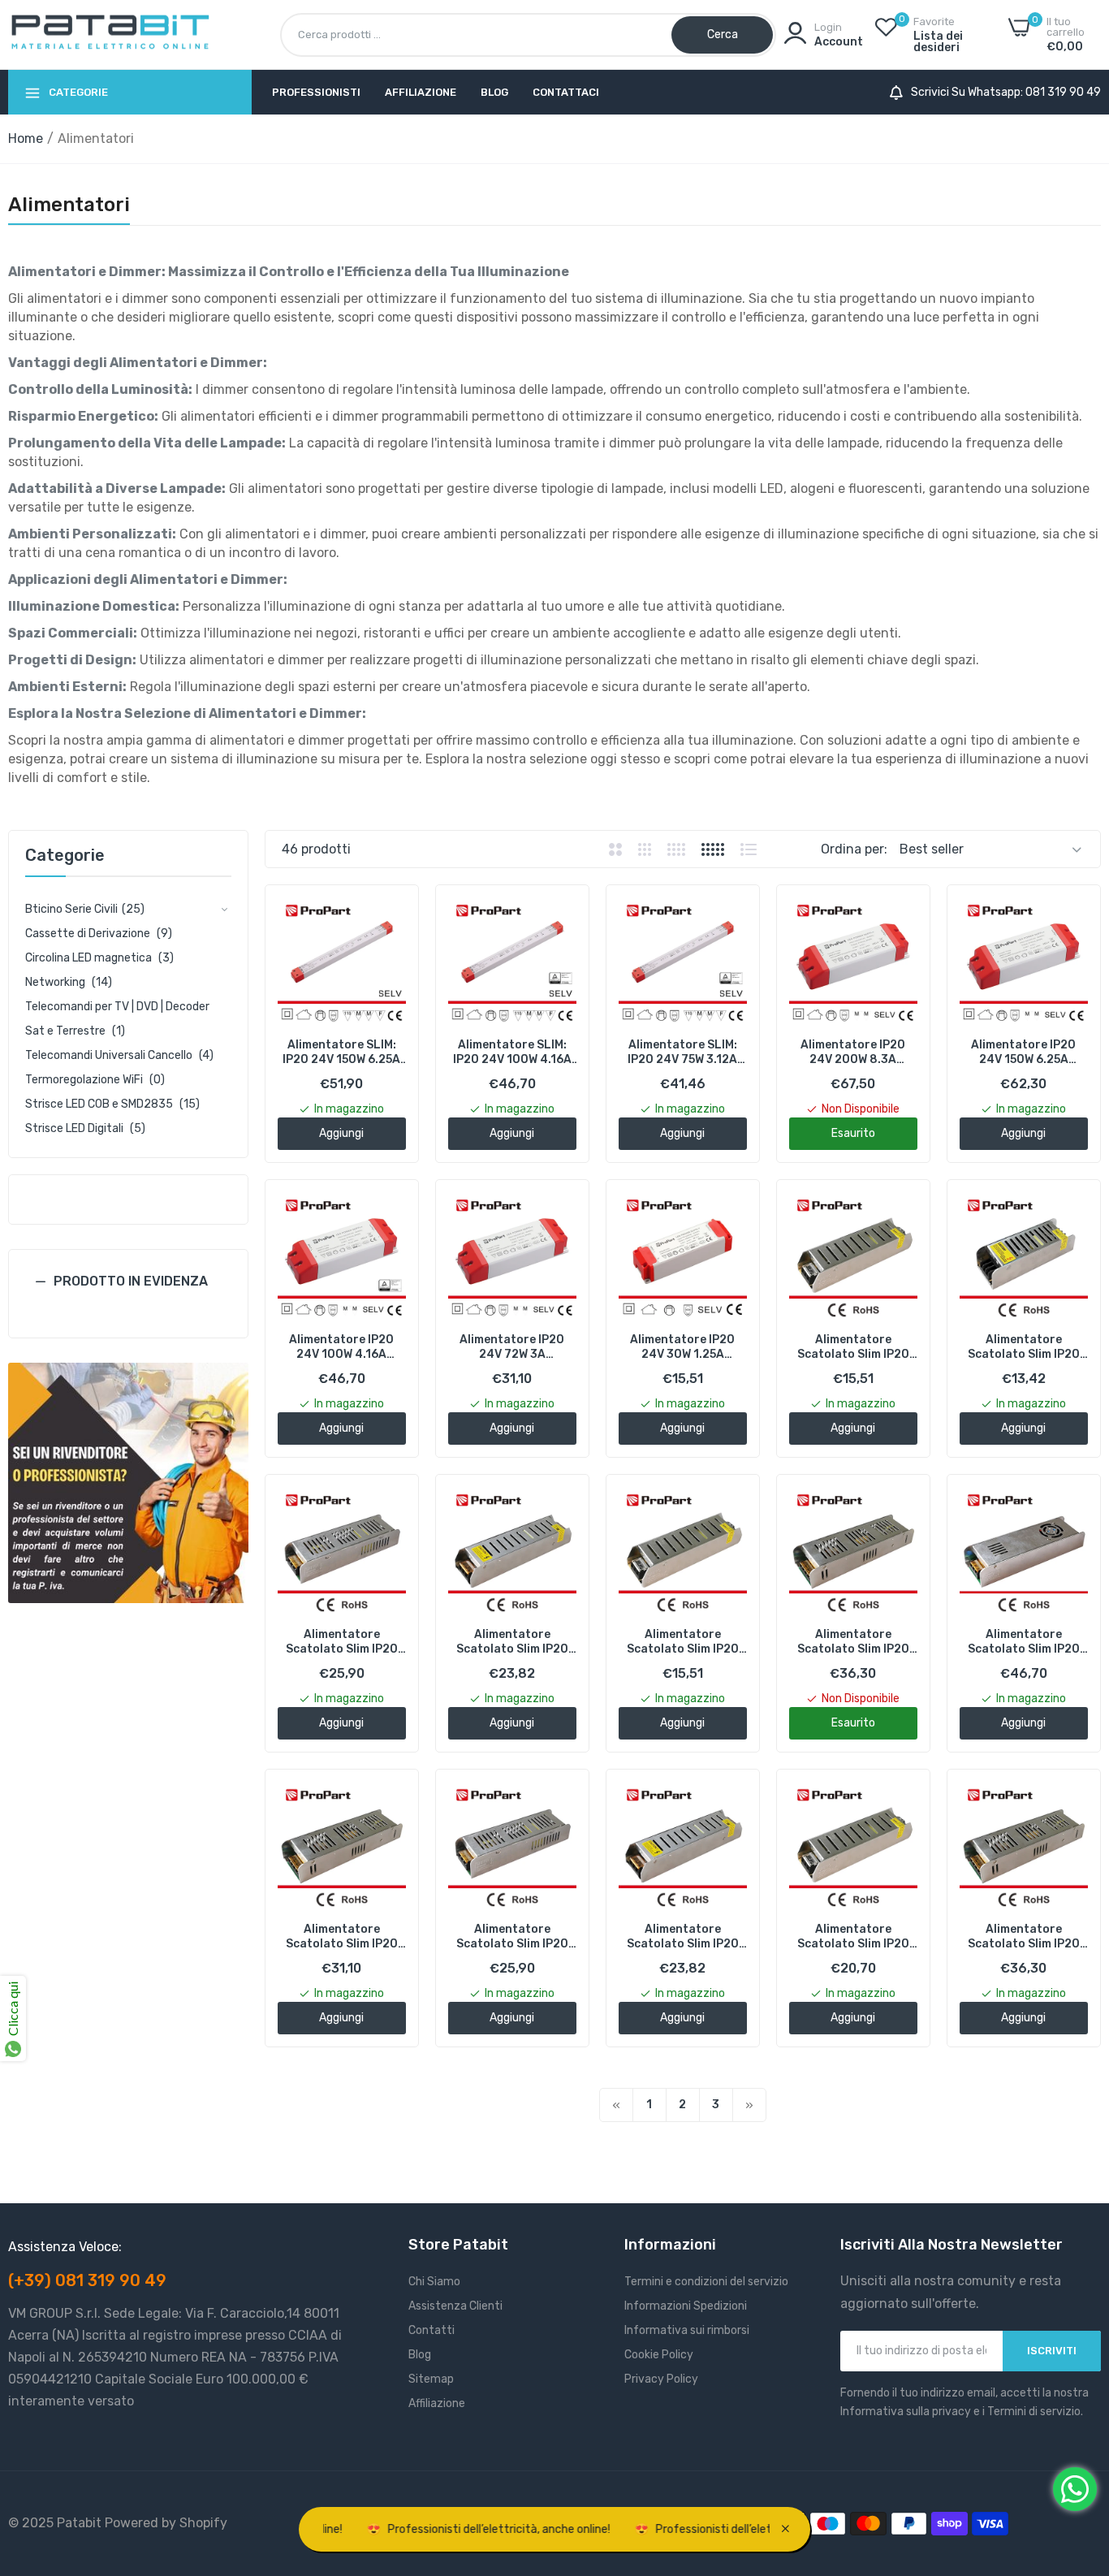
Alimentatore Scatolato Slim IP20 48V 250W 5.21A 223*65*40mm (1024, 1937)
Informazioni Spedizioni (686, 2306)
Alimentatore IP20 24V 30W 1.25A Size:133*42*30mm (683, 1347)
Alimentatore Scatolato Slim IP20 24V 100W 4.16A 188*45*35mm (683, 1937)
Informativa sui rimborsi (687, 2330)
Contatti (432, 2330)
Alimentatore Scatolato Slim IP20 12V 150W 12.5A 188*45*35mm (342, 1642)
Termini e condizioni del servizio (706, 2282)
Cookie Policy (659, 2355)
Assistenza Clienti (455, 2306)
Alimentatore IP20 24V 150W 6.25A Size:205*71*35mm (1023, 1052)
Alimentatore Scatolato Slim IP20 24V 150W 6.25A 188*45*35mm (512, 1937)
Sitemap (431, 2379)
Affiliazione (421, 92)
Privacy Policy (661, 2379)
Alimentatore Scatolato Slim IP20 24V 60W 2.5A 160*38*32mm (853, 1347)
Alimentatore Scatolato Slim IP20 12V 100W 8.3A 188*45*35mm (512, 1642)
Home (26, 138)
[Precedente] (616, 2105)
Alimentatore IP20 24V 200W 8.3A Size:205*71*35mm (853, 1052)
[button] (128, 1294)
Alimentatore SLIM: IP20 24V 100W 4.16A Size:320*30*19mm (512, 1052)
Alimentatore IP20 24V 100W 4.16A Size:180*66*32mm (342, 1347)
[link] (128, 1483)
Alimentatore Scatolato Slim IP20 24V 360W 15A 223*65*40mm (1024, 1642)
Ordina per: (854, 849)
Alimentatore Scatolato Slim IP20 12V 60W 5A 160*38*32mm (683, 1642)
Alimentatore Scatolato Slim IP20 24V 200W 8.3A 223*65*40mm (342, 1937)
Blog (494, 92)
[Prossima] (749, 2105)
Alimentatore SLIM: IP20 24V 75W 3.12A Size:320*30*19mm (682, 1052)
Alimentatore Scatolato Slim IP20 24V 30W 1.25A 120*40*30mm (1024, 1347)
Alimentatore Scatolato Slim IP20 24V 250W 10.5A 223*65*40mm (853, 1642)
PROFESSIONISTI (316, 92)
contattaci (566, 92)
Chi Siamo (434, 2282)
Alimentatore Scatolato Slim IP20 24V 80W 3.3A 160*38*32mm (853, 1937)
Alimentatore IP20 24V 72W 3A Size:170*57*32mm (512, 1347)
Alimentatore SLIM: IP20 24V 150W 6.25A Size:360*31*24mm (341, 1052)
